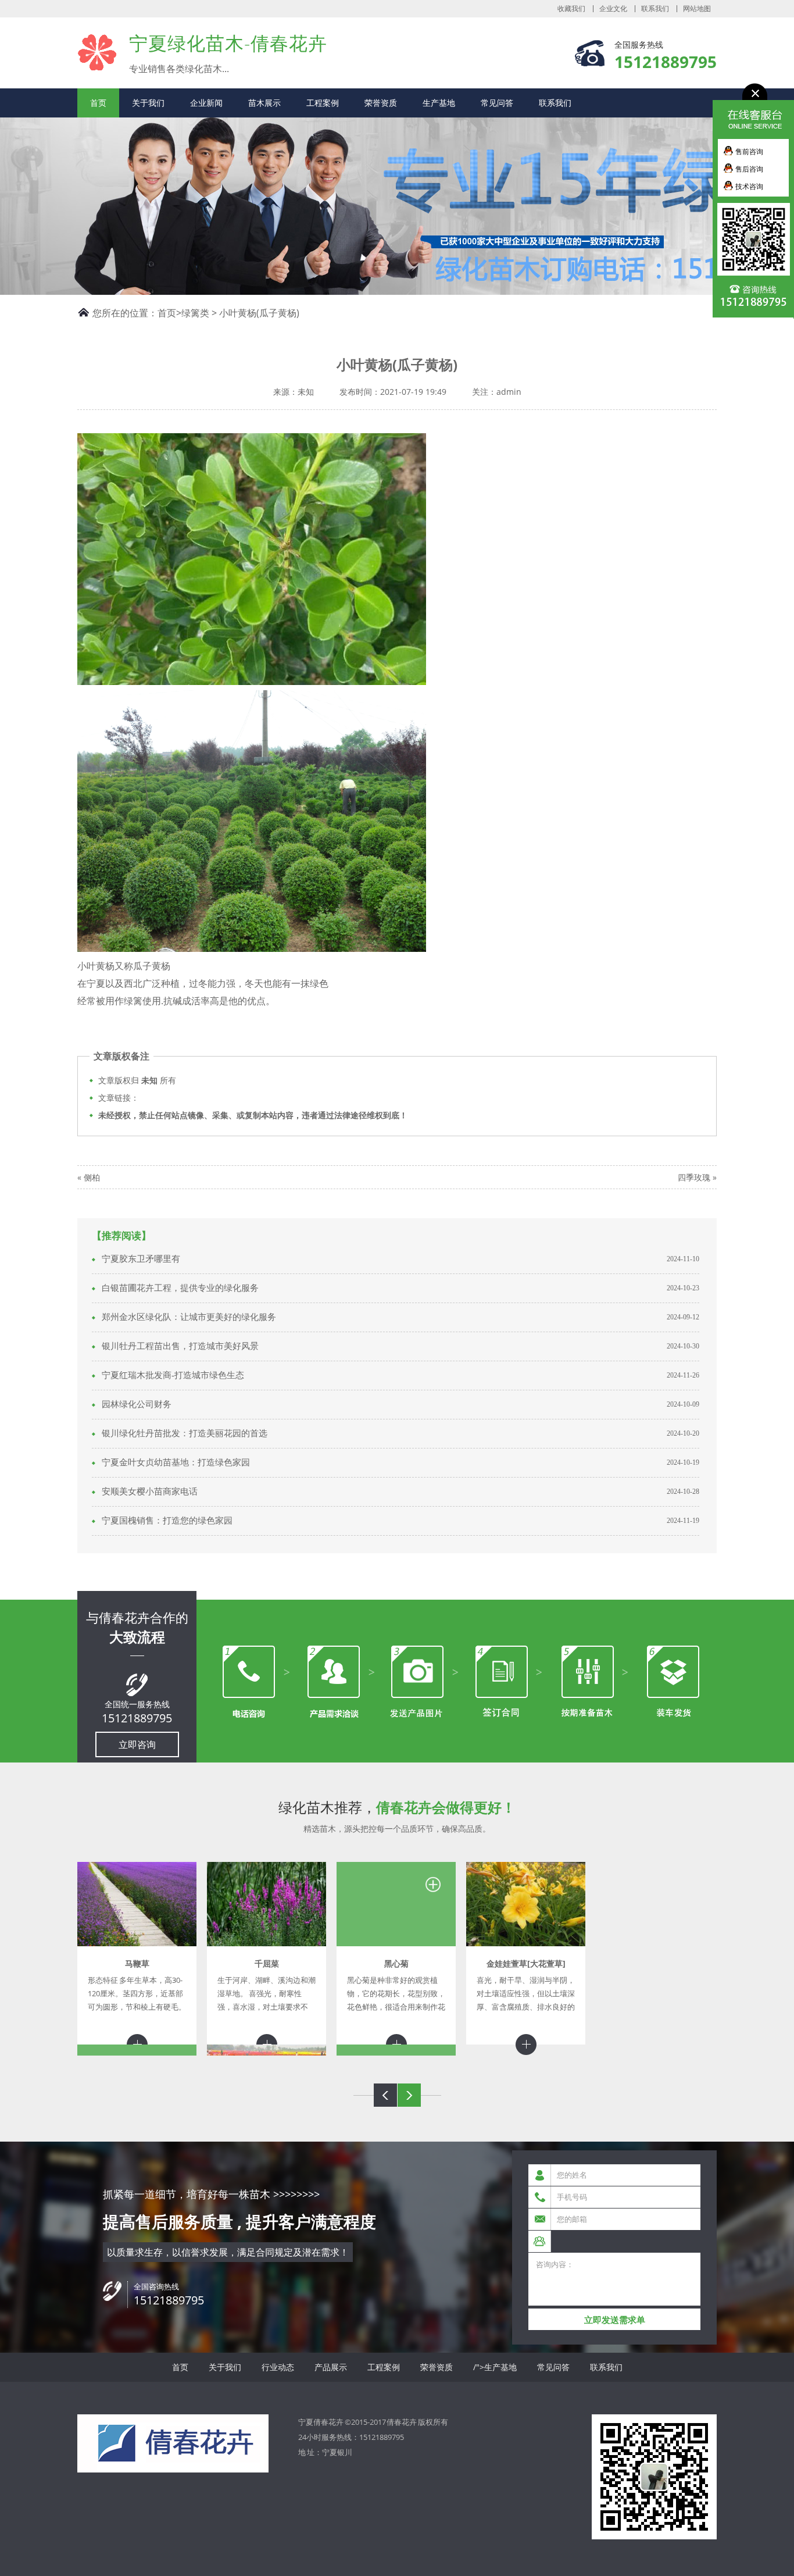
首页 (98, 103)
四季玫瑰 (694, 1177)
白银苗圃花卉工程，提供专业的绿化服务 (180, 1288)
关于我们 (148, 103)
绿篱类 (195, 313)
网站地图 (697, 9)
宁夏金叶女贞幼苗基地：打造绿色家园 (176, 1462)
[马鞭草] (137, 1904)
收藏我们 (571, 9)
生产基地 (439, 103)
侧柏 (92, 1177)
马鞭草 (137, 1963)
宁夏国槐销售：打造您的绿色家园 (167, 1521)
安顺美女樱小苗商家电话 (150, 1492)
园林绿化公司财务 (137, 1404)
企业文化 (613, 9)
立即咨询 (137, 1744)
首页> (169, 313)
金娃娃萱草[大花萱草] (526, 1963)
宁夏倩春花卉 (97, 52)
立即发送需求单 (615, 2320)
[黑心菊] (396, 1904)
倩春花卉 (402, 2422)
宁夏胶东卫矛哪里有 (141, 1259)
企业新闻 (206, 103)
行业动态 (278, 2367)
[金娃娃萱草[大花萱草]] (526, 1904)
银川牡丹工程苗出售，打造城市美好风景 (180, 1346)
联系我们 (655, 9)
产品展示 (331, 2367)
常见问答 (497, 103)
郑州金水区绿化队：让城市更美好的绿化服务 (189, 1317)
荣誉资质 (381, 103)
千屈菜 (267, 1963)
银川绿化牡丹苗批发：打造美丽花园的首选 (185, 1433)
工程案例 (323, 103)
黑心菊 (396, 1963)
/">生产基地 (495, 2367)
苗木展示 (264, 103)
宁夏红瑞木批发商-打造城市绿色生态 (173, 1375)
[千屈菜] (267, 1904)
